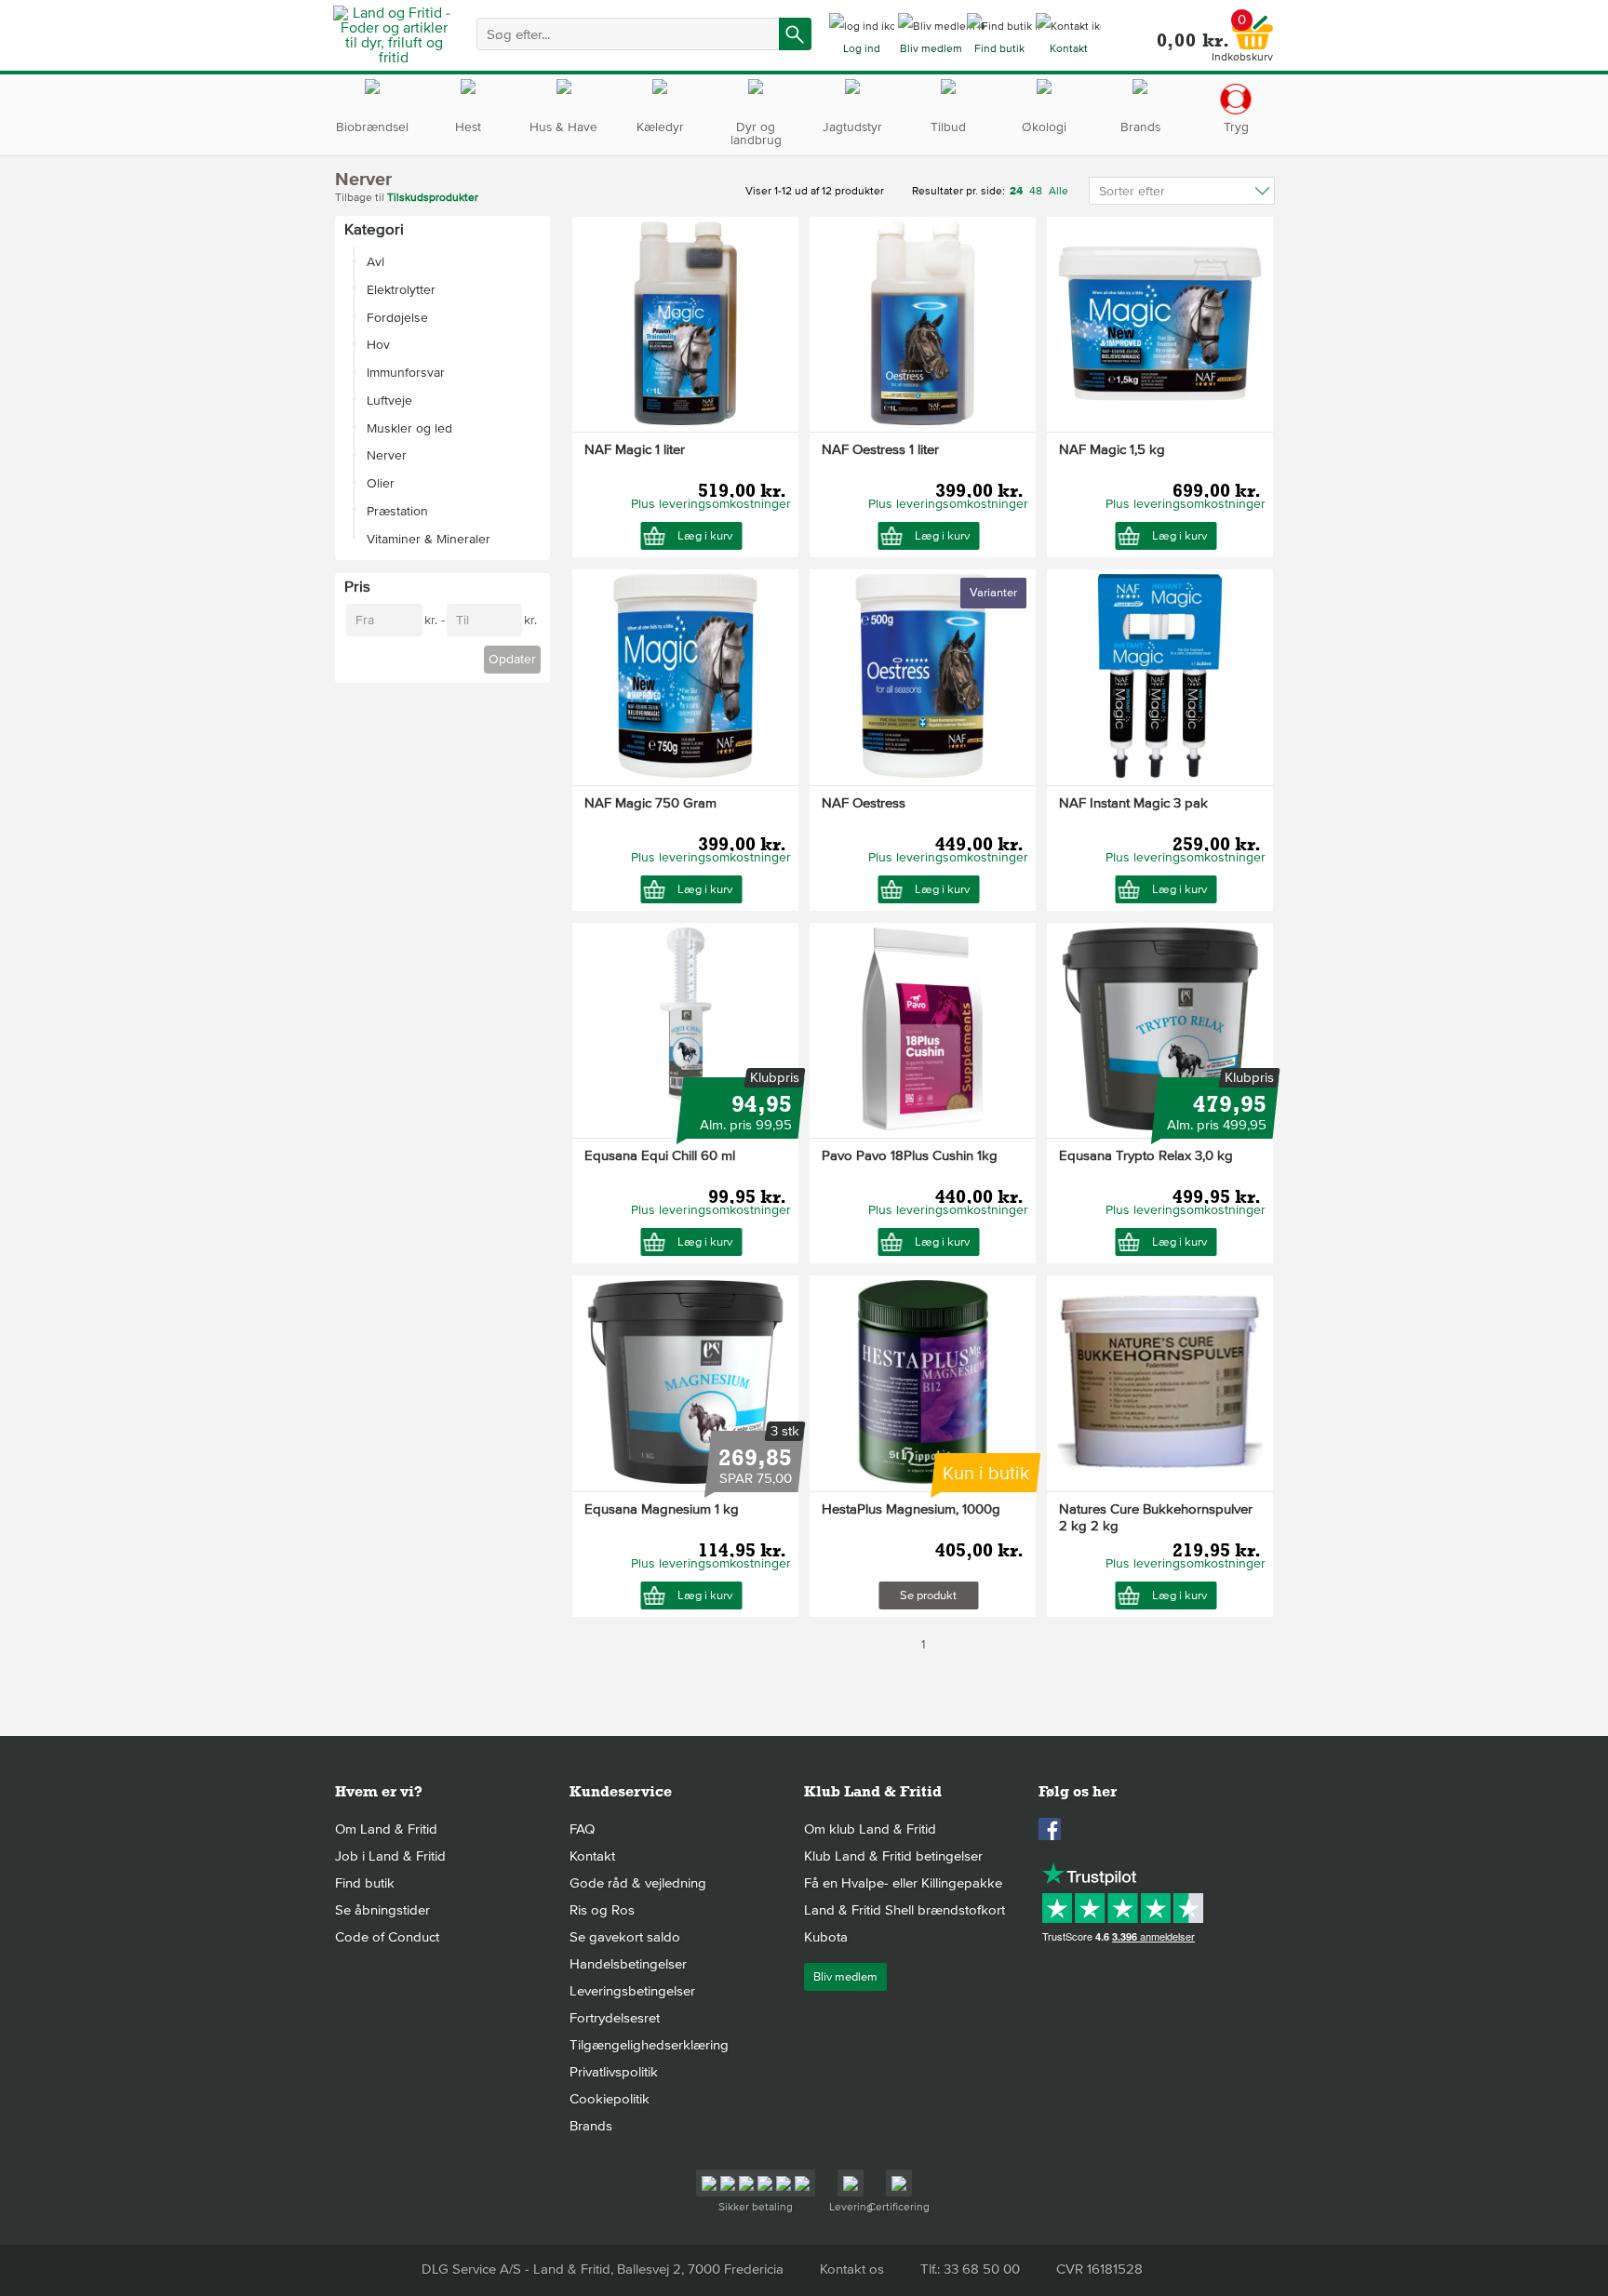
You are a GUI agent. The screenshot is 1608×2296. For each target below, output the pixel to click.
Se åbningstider (382, 1910)
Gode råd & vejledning (638, 1883)
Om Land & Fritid (386, 1829)
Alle (1059, 191)
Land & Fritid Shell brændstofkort (904, 1910)
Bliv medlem (845, 1977)
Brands (591, 2126)
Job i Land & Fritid (390, 1856)
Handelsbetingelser (628, 1964)
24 (1018, 191)
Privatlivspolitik (614, 2072)
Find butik (365, 1883)
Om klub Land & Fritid (870, 1829)
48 (1036, 191)
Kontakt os (852, 2269)
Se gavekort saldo (625, 1937)
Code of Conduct (387, 1937)
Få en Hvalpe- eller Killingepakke (903, 1883)
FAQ (582, 1829)
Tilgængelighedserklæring (649, 2045)
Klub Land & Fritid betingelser (893, 1856)
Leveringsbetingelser (632, 1991)
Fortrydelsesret (615, 2018)
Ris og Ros (602, 1910)
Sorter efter (1132, 191)
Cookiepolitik (610, 2099)
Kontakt (592, 1856)
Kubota (826, 1937)
